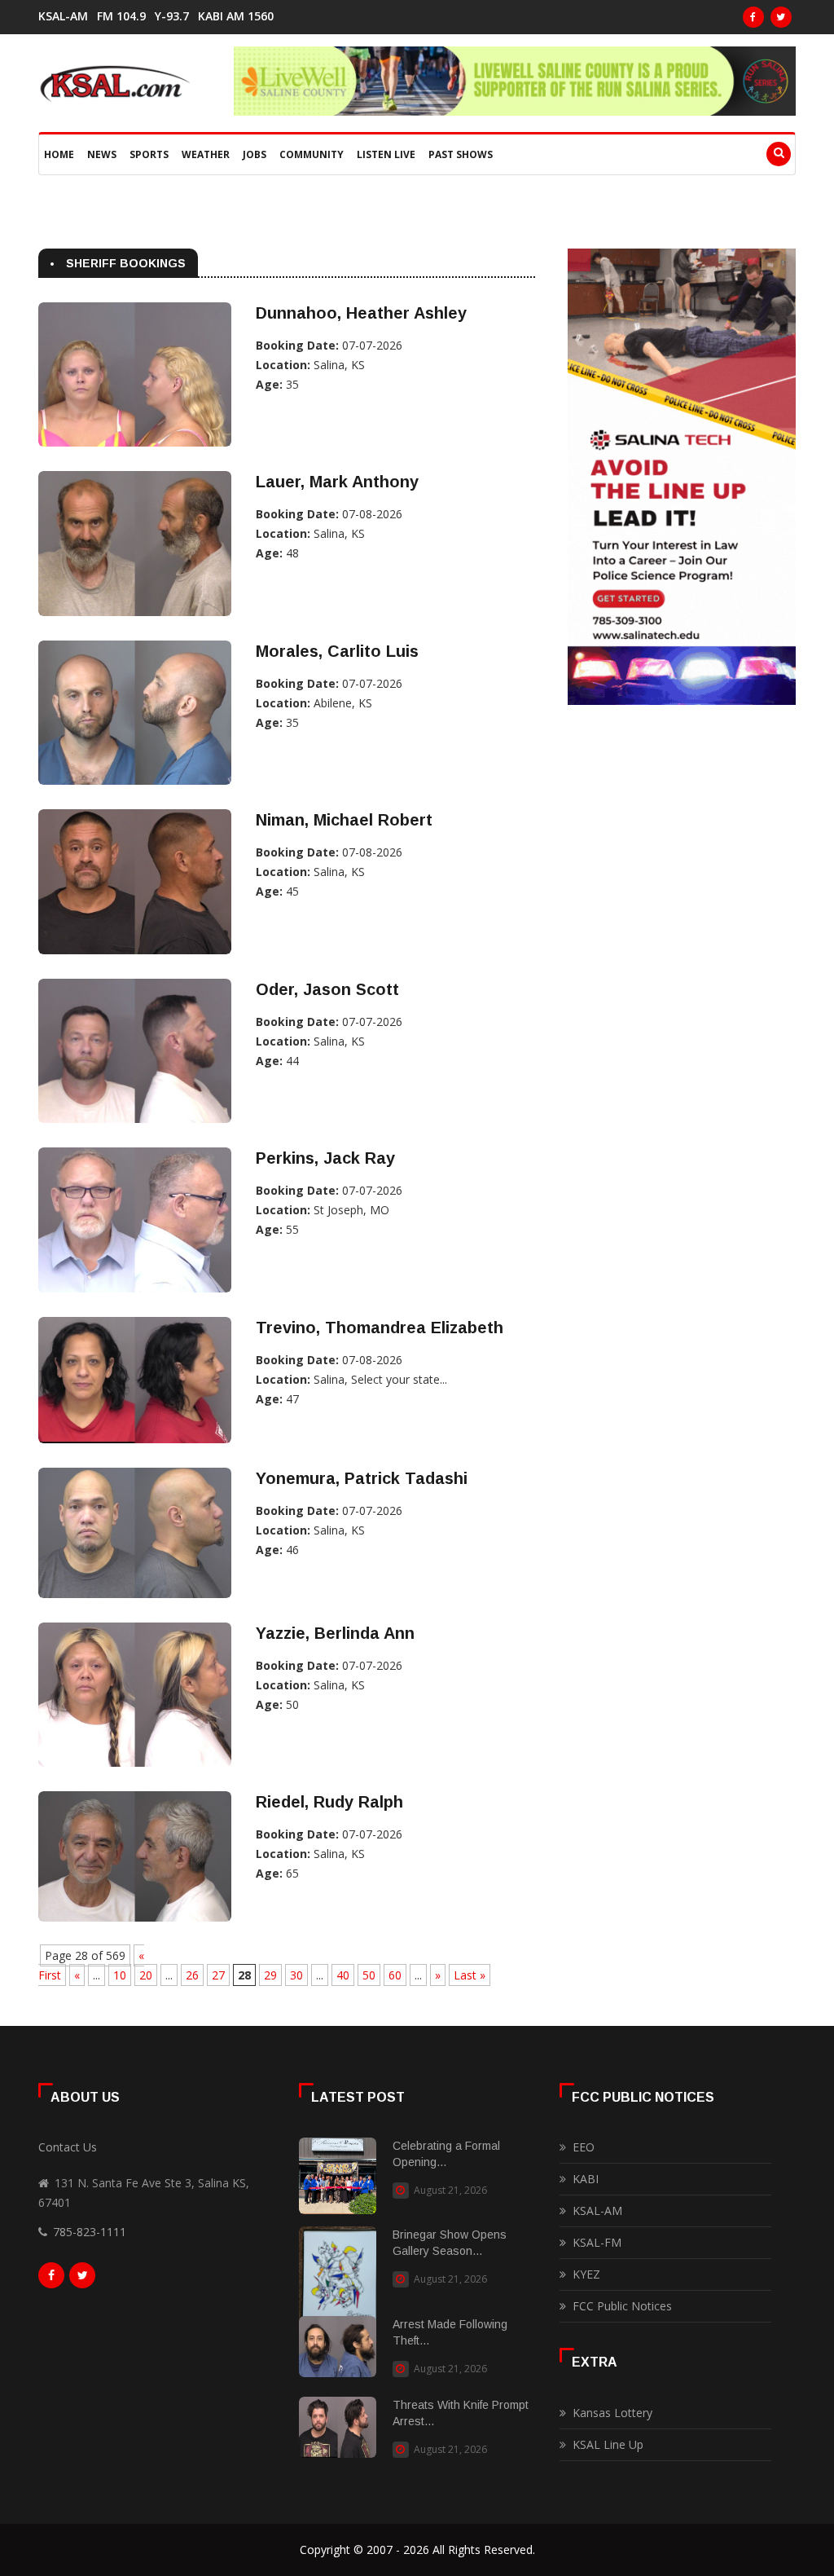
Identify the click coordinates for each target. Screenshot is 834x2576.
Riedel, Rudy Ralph (329, 1802)
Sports (149, 154)
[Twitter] (781, 17)
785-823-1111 (90, 2232)
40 (343, 1975)
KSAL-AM (63, 16)
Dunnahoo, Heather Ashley (361, 313)
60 (395, 1975)
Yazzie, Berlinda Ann (335, 1633)
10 (120, 1975)
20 (146, 1975)
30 (296, 1975)
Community (312, 154)
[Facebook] (753, 17)
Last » (470, 1975)
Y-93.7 (172, 16)
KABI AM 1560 (236, 16)
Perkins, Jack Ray (325, 1158)
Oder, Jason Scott (327, 989)
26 (192, 1975)
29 (270, 1975)
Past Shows (461, 154)
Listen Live (386, 154)
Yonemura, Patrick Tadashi (362, 1478)
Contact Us (68, 2147)
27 (218, 1975)
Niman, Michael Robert (344, 820)
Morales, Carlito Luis (337, 651)
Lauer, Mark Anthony (337, 482)
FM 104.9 (121, 16)
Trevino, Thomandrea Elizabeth (380, 1328)
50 (369, 1975)
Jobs (255, 154)
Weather (206, 154)
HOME (59, 154)
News (102, 154)
